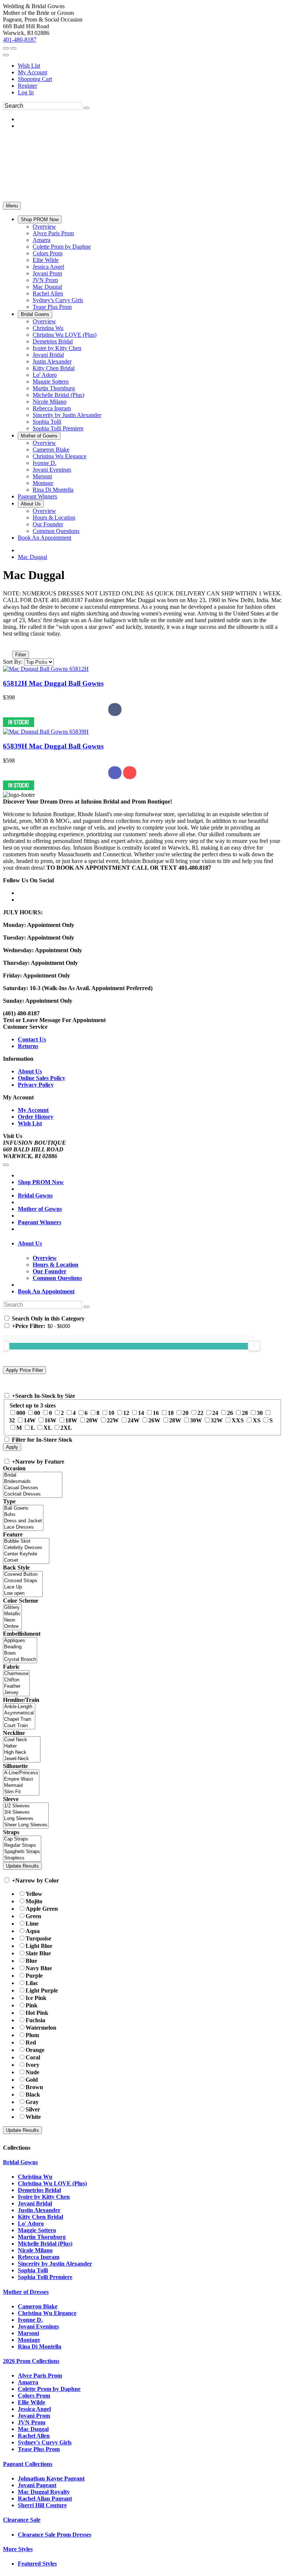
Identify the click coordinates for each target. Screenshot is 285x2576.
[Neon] (12, 1620)
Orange (35, 2050)
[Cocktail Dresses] (33, 1494)
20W (92, 1420)
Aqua (33, 1931)
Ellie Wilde (32, 2402)
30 (260, 1413)
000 (21, 1413)
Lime (32, 1924)
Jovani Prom (34, 2416)
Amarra (28, 2382)
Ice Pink (36, 1998)
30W (196, 1420)
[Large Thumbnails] (13, 644)
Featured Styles (37, 2564)
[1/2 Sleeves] (26, 1806)
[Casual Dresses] (33, 1488)
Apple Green (42, 1909)
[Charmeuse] (16, 1674)
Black (33, 2095)
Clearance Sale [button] (22, 2520)
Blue (31, 1961)
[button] (40, 219)
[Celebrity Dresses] (26, 1548)
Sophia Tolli (33, 2270)
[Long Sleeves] (26, 1819)
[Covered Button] (23, 1575)
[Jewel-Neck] (22, 1759)
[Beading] (20, 1647)
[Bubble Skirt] (26, 1541)
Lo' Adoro (31, 2223)
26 (230, 1413)
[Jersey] (16, 1693)
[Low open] (23, 1594)
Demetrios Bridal (39, 2190)
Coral (33, 2057)
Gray (32, 2102)
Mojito (34, 1901)
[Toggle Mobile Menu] (6, 1165)
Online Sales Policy (42, 1078)
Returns (28, 1046)
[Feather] (16, 1686)
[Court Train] (19, 1726)
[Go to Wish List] (13, 48)
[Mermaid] (21, 1786)
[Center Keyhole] (26, 1554)
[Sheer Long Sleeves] (26, 1825)
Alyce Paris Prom (40, 2375)
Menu (12, 206)
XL (47, 1428)
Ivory (32, 2065)
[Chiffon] (16, 1680)
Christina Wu (35, 2177)
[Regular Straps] (22, 1845)
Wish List (29, 66)
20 (186, 1413)
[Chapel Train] (19, 1720)
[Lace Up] (23, 1587)
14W (30, 1420)
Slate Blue (38, 1953)
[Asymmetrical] (19, 1713)
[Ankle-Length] (19, 1707)
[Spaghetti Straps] (22, 1852)
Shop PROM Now (41, 1182)
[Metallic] (12, 1614)
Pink (32, 2005)
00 (37, 1413)
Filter (21, 655)
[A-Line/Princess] (21, 1773)
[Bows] (20, 1653)
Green (33, 1916)
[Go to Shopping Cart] (6, 48)
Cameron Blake (38, 2306)
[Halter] (22, 1746)
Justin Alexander (39, 2210)
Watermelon (41, 2028)
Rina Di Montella (40, 2346)
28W (175, 1420)
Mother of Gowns (40, 1209)
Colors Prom (34, 2396)
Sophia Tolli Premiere (45, 2277)
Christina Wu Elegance (47, 2313)
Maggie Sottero (37, 2230)
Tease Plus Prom (39, 2449)
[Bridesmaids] (33, 1482)
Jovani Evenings (38, 2326)
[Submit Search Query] (86, 1307)
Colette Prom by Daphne (49, 2389)
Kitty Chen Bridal (40, 2217)
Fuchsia (35, 2020)
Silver (33, 2109)
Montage (29, 2340)
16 (156, 1413)
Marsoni (28, 2333)
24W (134, 1420)
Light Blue (39, 1946)
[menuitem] (150, 66)
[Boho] (23, 1515)
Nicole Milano (35, 2250)
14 (141, 1413)
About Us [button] (30, 1243)
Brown (34, 2087)
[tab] (150, 1244)
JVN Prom (32, 2422)
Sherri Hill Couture (42, 2505)
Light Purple (42, 1990)
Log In (26, 92)
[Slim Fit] (21, 1792)
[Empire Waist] (21, 1779)
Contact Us (32, 1039)
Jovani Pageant (37, 2485)
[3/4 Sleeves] (26, 1812)
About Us (30, 1071)
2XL (66, 1428)
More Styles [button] (18, 2549)
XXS (238, 1420)
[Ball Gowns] (23, 1508)
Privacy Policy (36, 1085)
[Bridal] (33, 1475)
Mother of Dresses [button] (26, 2292)
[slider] (254, 1346)
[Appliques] (20, 1641)
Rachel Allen (34, 2436)
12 (126, 1413)
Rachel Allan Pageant (45, 2499)
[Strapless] (22, 1858)
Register (27, 86)
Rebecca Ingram (39, 2257)
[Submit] (86, 108)
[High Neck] (22, 1753)
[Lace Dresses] (23, 1527)
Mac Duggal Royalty (44, 2492)
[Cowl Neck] (22, 1740)
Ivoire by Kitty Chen (44, 2197)
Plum (32, 2035)
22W (113, 1420)
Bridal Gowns (35, 1195)
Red (31, 2042)
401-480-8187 (20, 40)
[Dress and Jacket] (23, 1521)
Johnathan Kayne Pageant (51, 2478)
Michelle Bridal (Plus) (45, 2244)
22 (200, 1413)
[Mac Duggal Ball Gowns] (46, 669)
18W (71, 1420)
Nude (32, 2072)
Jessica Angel (34, 2409)
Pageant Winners (40, 1222)
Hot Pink (37, 2013)
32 (12, 1420)
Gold (32, 2080)
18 (171, 1413)
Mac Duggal (32, 557)
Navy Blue (39, 1968)
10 (111, 1413)
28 (245, 1413)
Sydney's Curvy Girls (45, 2442)
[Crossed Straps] (23, 1581)
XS (257, 1420)
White (33, 2117)
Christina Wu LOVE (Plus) (52, 2183)
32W (217, 1420)
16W (50, 1420)
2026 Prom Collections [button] (31, 2361)
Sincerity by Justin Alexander (55, 2264)
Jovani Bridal (35, 2203)
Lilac (32, 1983)
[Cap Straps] (22, 1839)
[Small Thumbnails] (7, 644)
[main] (142, 680)
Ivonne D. (30, 2320)
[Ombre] (12, 1627)
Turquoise (38, 1938)
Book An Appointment (46, 1291)
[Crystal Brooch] (20, 1660)
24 (215, 1413)
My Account (32, 72)
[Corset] (26, 1560)
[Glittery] (12, 1608)
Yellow (34, 1894)
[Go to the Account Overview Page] (6, 55)
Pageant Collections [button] (28, 2464)
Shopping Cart (35, 79)
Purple (34, 1976)
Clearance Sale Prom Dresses (55, 2535)
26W (154, 1420)
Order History (36, 1117)
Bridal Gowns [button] (20, 2162)
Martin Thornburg (42, 2237)
